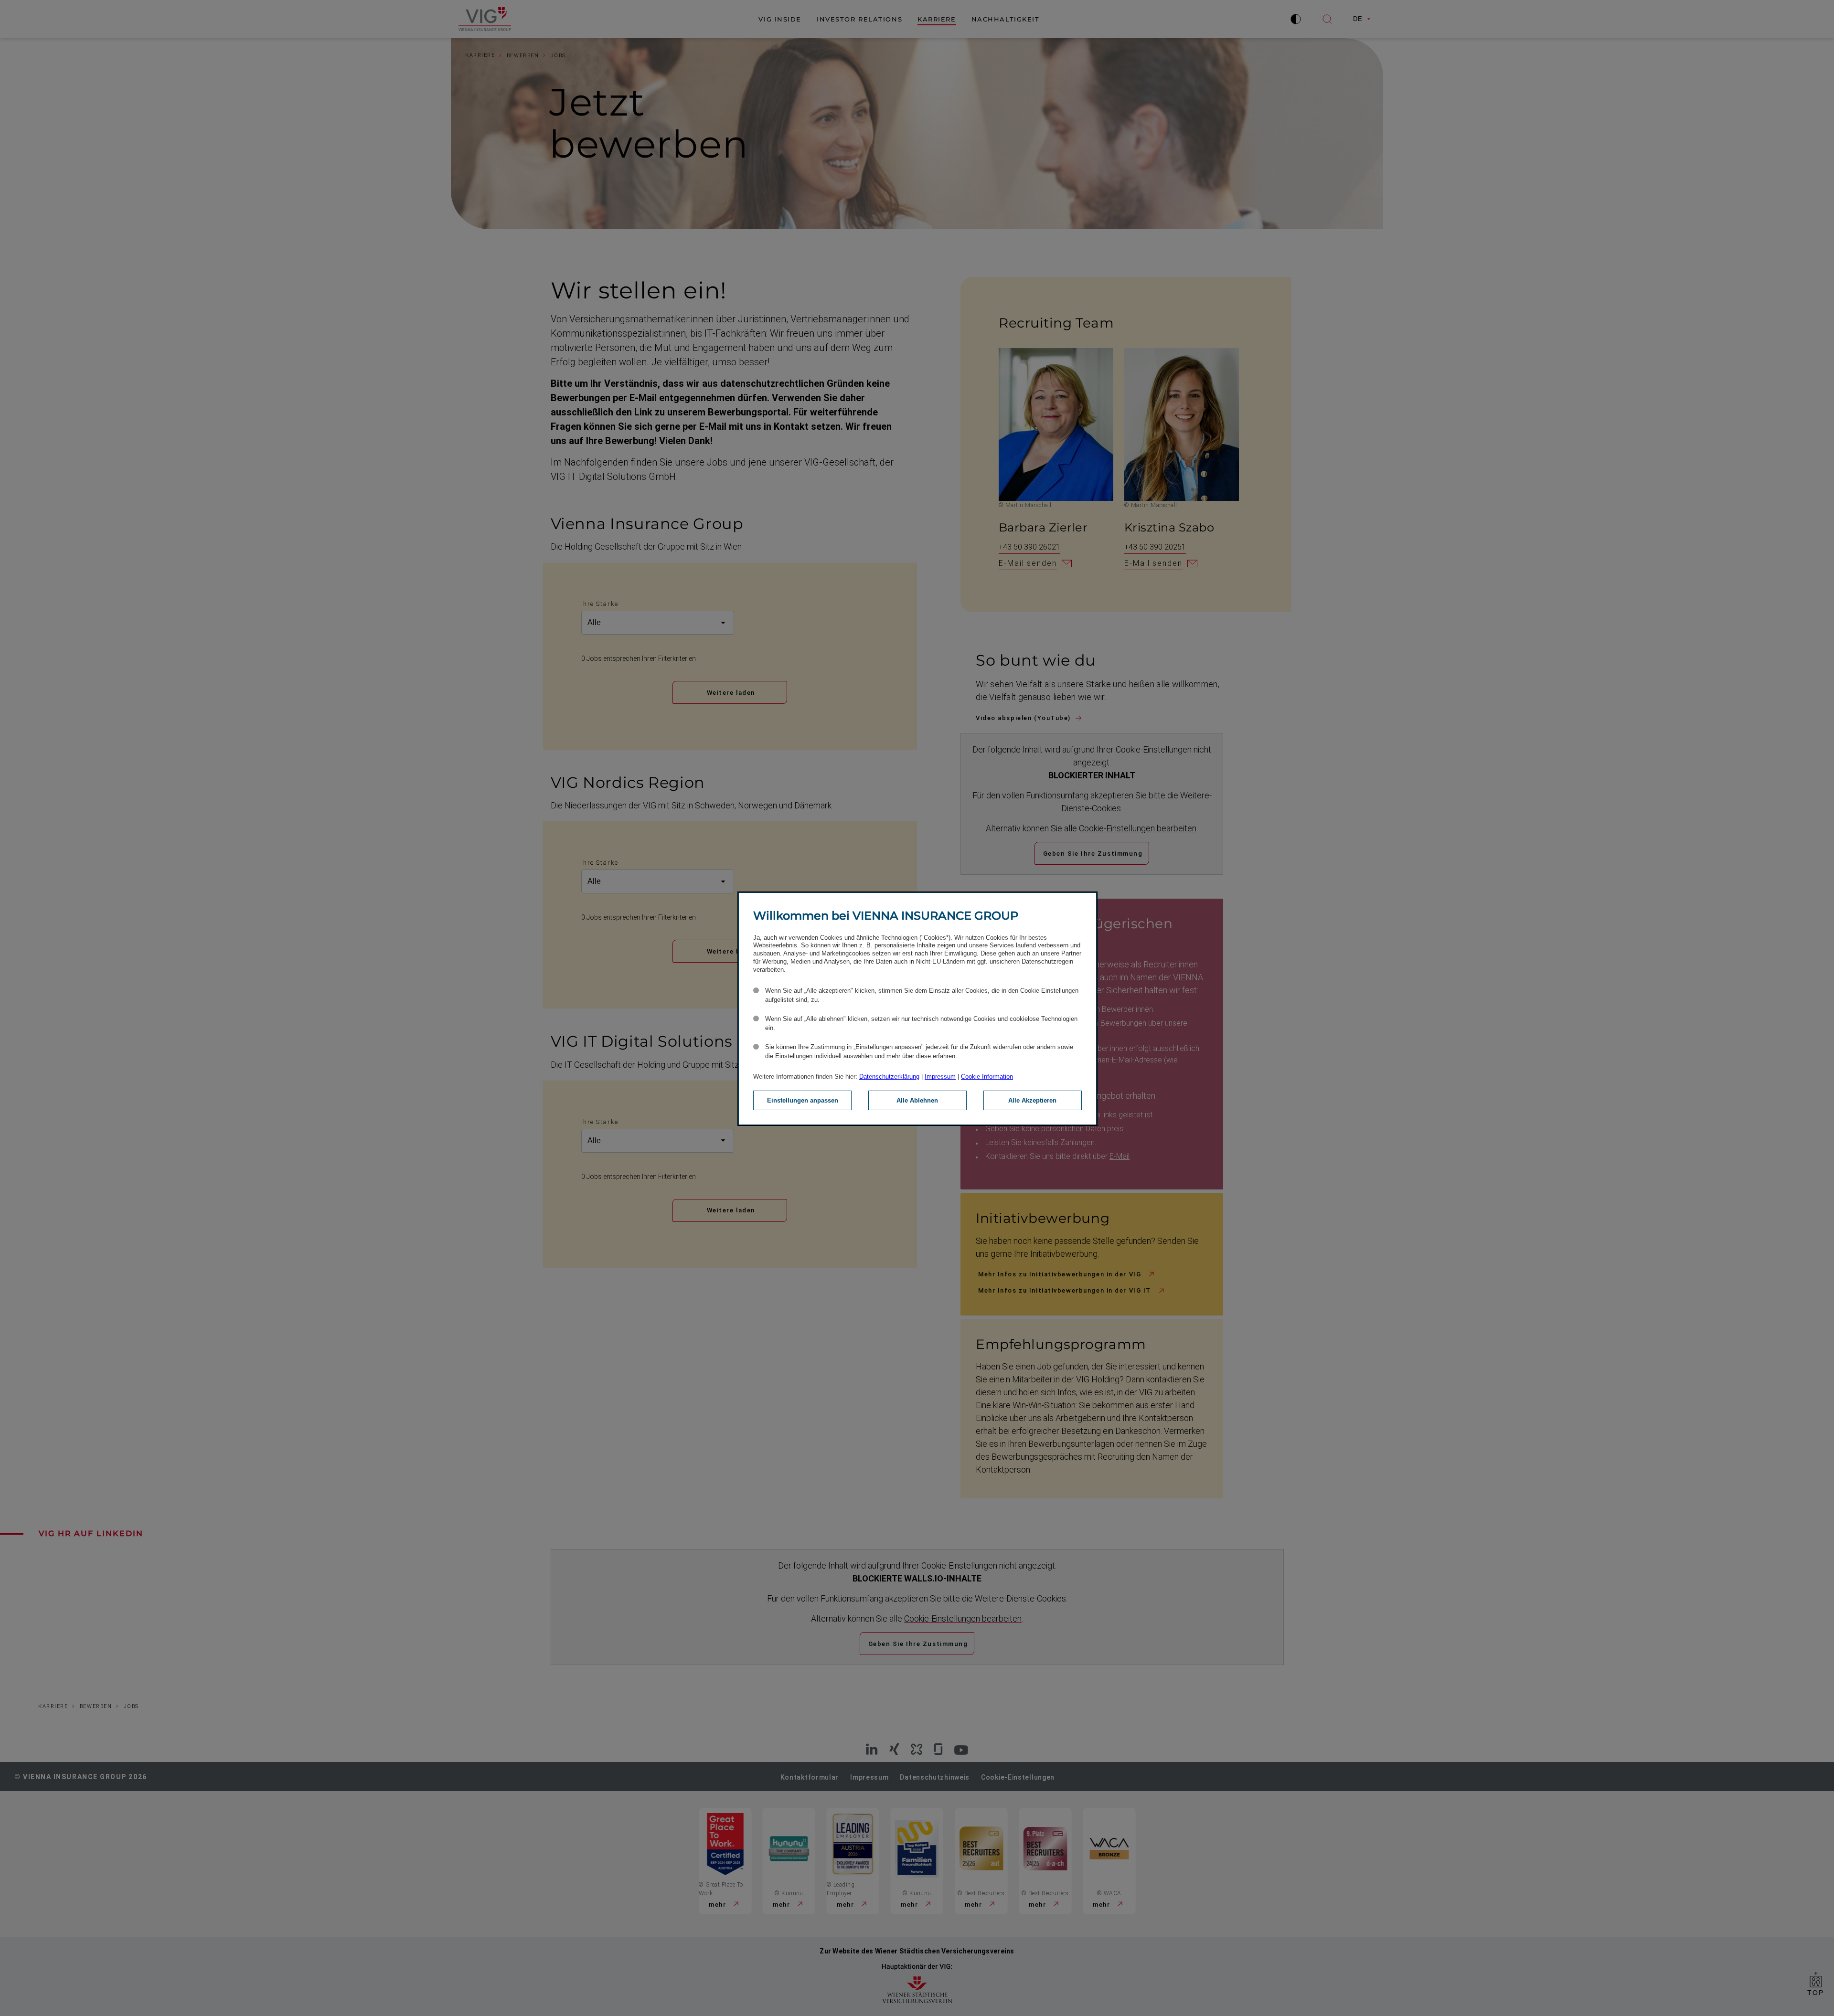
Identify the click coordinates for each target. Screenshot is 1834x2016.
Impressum (940, 1077)
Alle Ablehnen (917, 1100)
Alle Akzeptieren (1032, 1100)
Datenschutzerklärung (889, 1077)
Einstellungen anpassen (803, 1100)
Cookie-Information (987, 1077)
